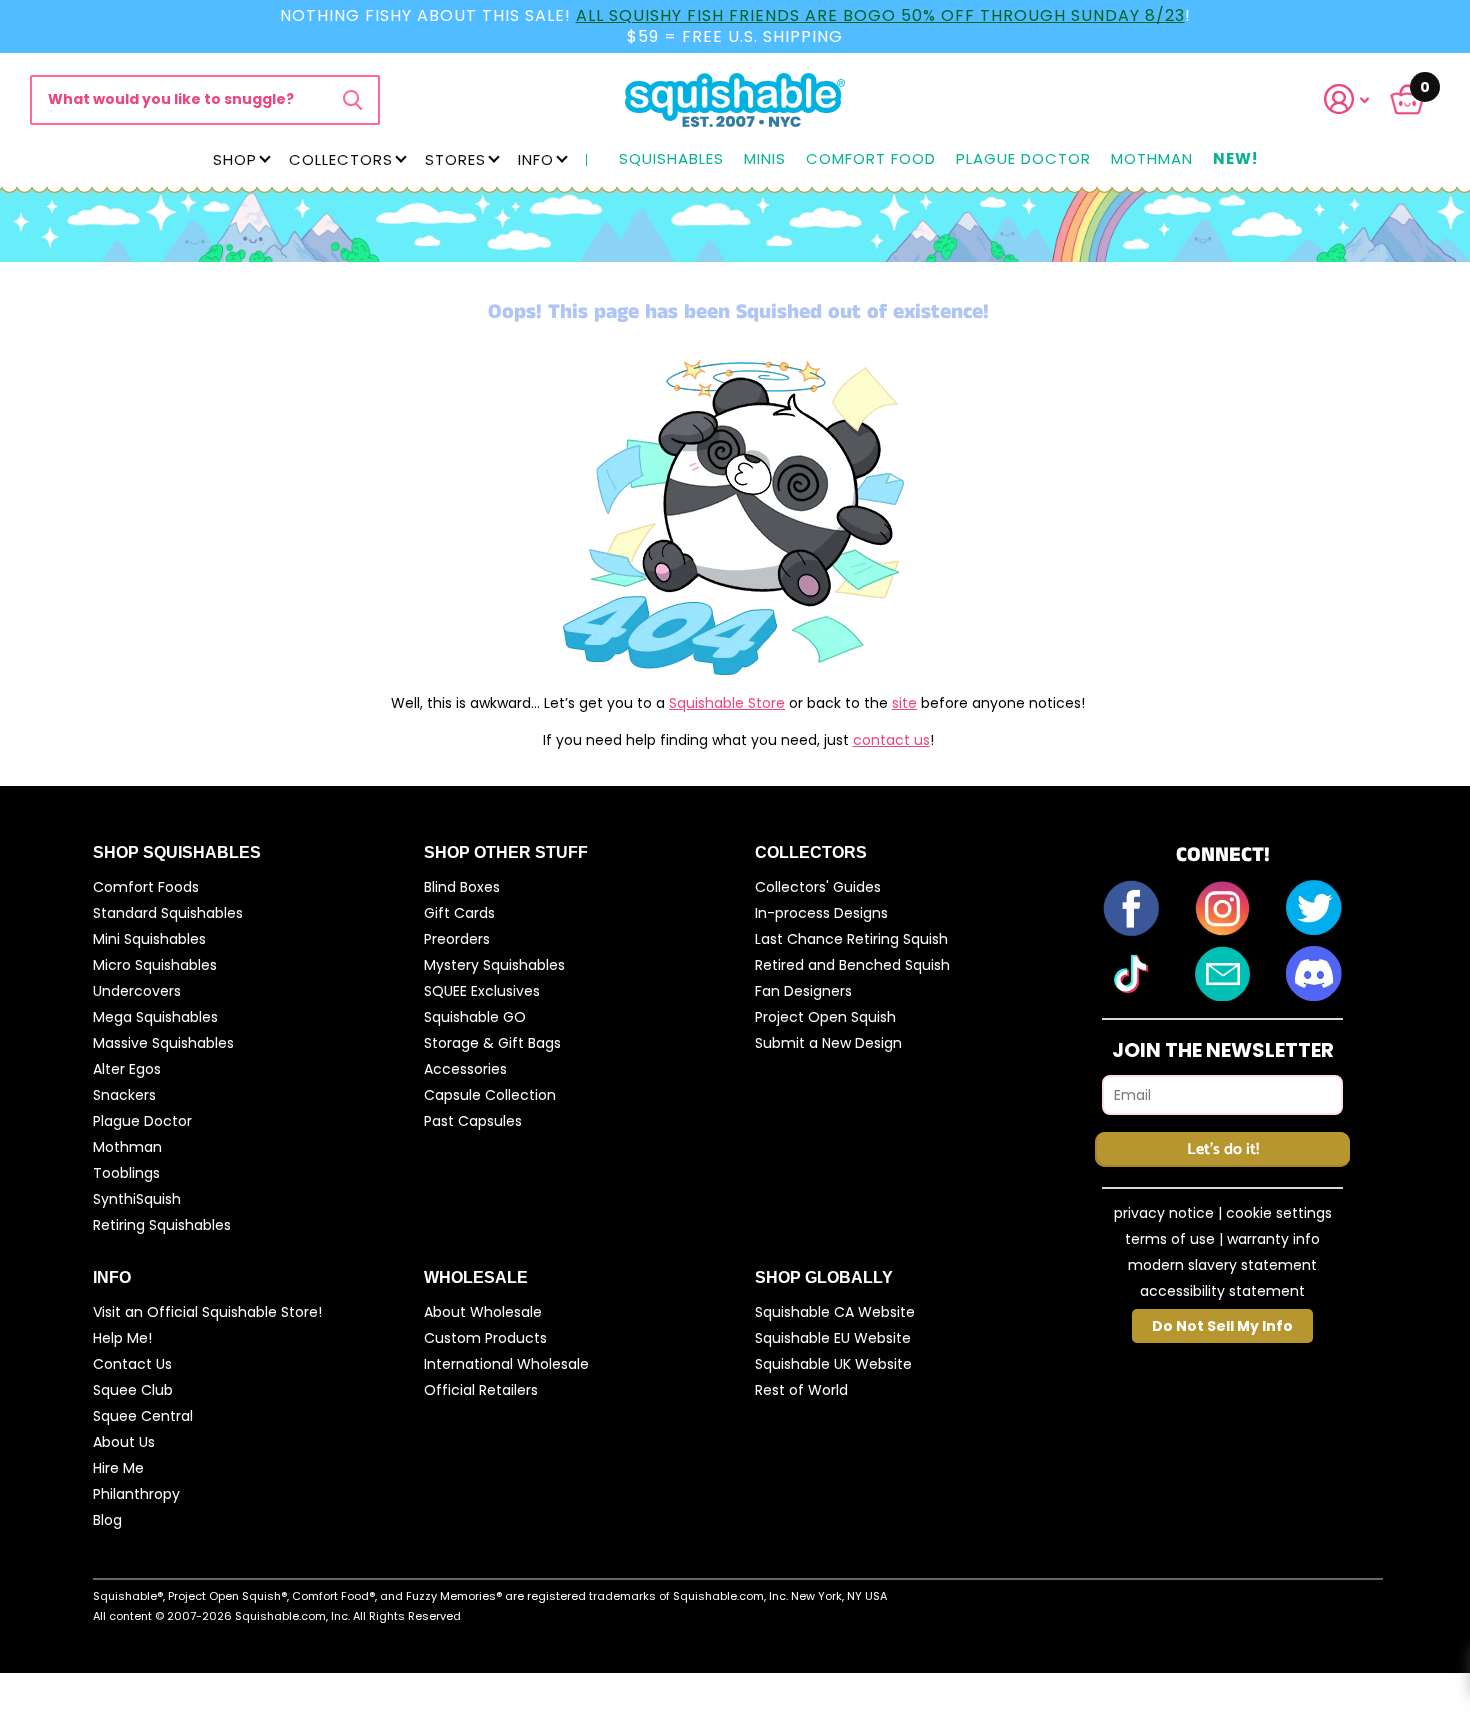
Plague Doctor (1023, 159)
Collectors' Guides (818, 887)
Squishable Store (727, 703)
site (904, 703)
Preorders (457, 939)
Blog (107, 1520)
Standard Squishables (168, 913)
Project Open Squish (825, 1017)
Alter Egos (127, 1069)
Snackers (124, 1095)
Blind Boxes (462, 887)
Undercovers (137, 991)
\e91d (352, 100)
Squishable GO (475, 1017)
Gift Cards (459, 913)
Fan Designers (803, 991)
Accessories (465, 1069)
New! (1235, 159)
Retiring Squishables (162, 1225)
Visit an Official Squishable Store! (207, 1312)
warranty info (1273, 1239)
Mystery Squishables (494, 965)
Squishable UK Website (833, 1364)
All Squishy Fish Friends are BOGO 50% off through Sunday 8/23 (880, 15)
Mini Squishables (149, 939)
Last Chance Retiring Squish (851, 939)
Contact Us (132, 1364)
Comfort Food (871, 159)
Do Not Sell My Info (1222, 1326)
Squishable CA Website (835, 1312)
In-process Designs (821, 913)
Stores (455, 159)
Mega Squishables (155, 1017)
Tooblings (126, 1173)
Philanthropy (136, 1494)
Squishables (671, 159)
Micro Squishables (155, 965)
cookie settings (1279, 1213)
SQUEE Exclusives (482, 991)
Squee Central (143, 1416)
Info (536, 159)
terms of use (1170, 1239)
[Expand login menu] (1347, 99)
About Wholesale (483, 1312)
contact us (891, 740)
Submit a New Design (828, 1043)
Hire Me (118, 1468)
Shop (235, 159)
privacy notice (1164, 1213)
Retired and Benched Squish (852, 965)
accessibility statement (1222, 1291)
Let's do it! (1223, 1149)
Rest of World (801, 1390)
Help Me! (122, 1338)
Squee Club (133, 1390)
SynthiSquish (137, 1199)
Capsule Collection (490, 1095)
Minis (765, 159)
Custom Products (485, 1338)
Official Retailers (481, 1390)
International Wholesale (506, 1364)
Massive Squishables (163, 1043)
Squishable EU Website (833, 1338)
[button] (1359, 99)
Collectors (341, 159)
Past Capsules (473, 1121)
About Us (124, 1442)
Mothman (1152, 159)
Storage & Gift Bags (492, 1043)
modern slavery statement (1222, 1265)
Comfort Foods (146, 887)
